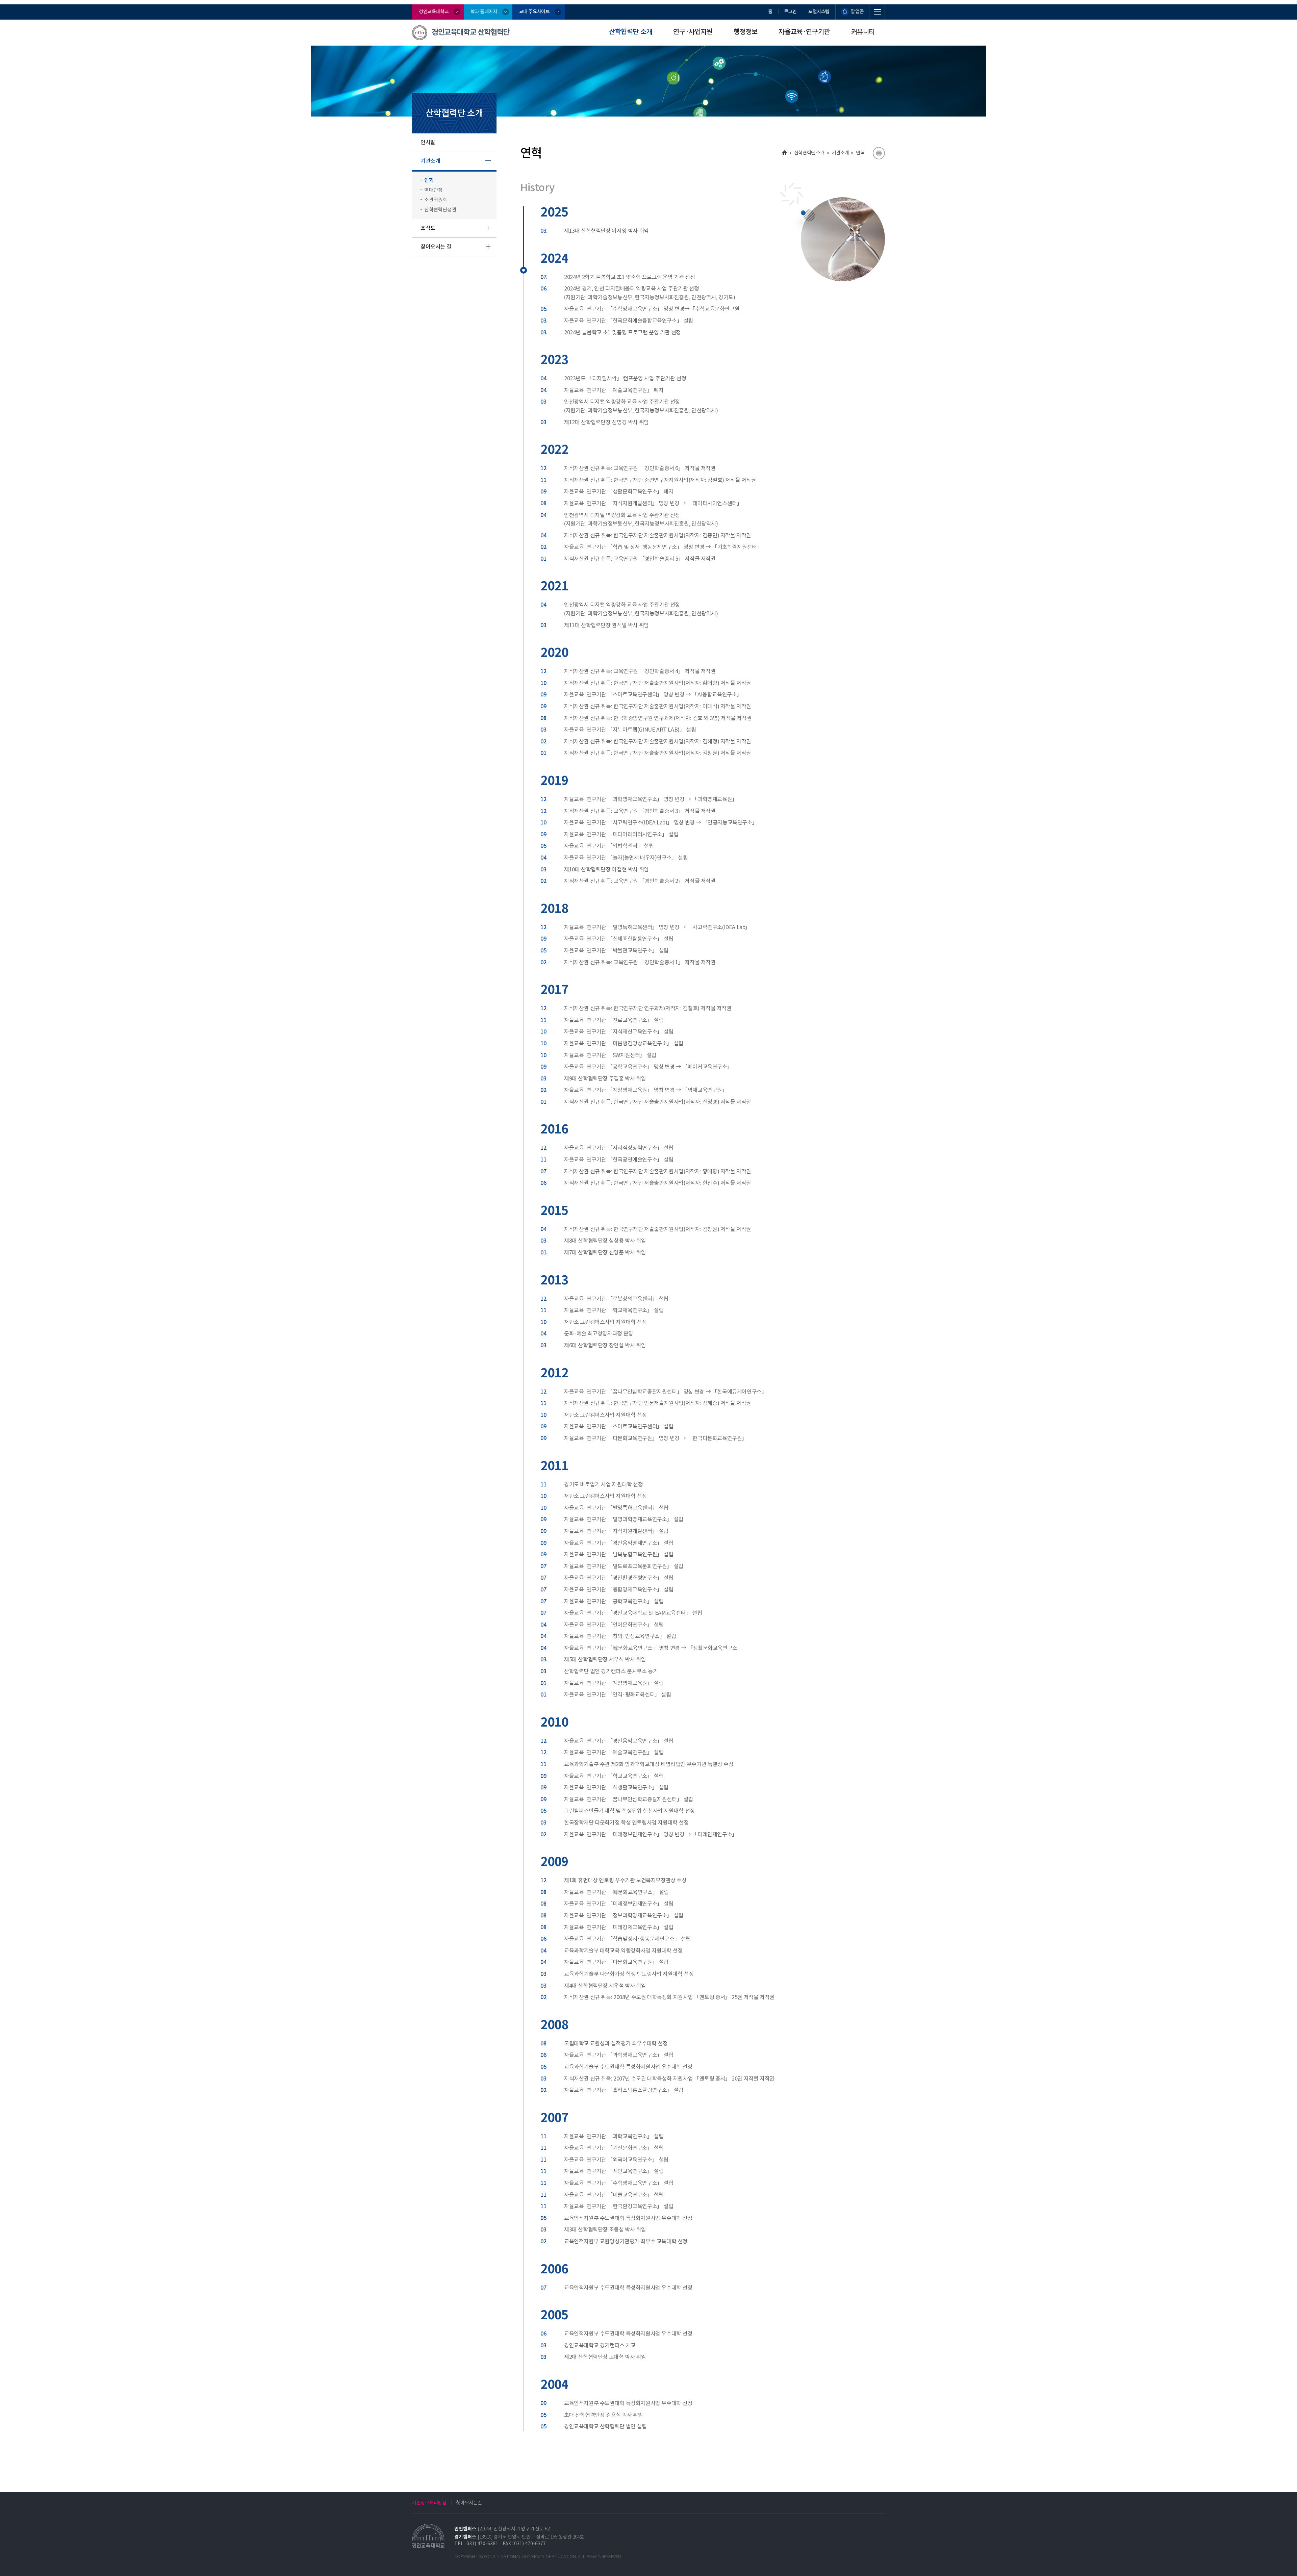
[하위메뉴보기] (488, 161)
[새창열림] (879, 153)
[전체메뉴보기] (877, 12)
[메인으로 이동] (784, 152)
